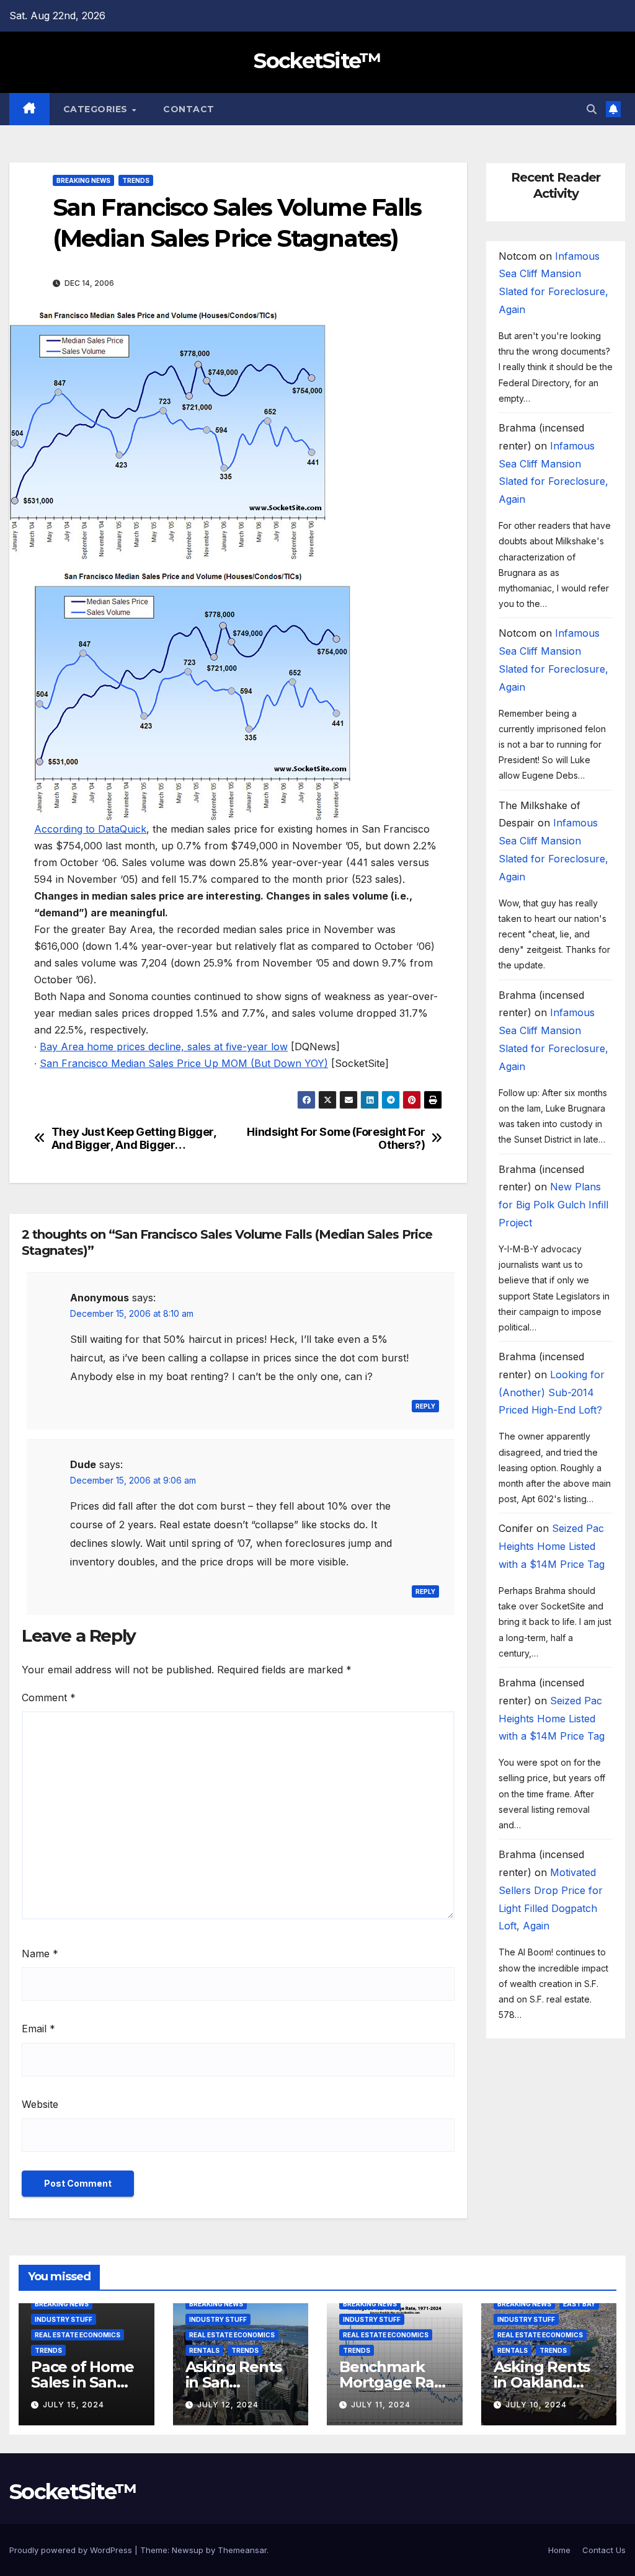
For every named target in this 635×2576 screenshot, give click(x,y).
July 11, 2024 (381, 2405)
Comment (49, 1697)
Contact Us (604, 2550)
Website (40, 2104)
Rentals (204, 2350)
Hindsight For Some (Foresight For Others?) (336, 1139)
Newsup (188, 2550)
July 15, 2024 (73, 2405)
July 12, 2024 (228, 2405)
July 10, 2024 (536, 2405)
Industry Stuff (64, 2319)
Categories (97, 109)
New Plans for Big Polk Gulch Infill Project (553, 1205)
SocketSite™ (317, 61)
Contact (189, 109)
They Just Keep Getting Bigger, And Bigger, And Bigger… (134, 1139)
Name (40, 1954)
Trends (136, 180)
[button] (592, 109)
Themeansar (242, 2550)
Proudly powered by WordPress (72, 2550)
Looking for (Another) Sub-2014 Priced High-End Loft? (552, 1392)
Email (38, 2029)
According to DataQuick (90, 829)
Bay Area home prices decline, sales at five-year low (164, 1047)
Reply (425, 1406)
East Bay (579, 2304)
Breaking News (83, 180)
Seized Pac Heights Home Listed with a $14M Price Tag (552, 1546)
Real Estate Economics (78, 2335)
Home (559, 2550)
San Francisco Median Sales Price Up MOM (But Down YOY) (184, 1063)
